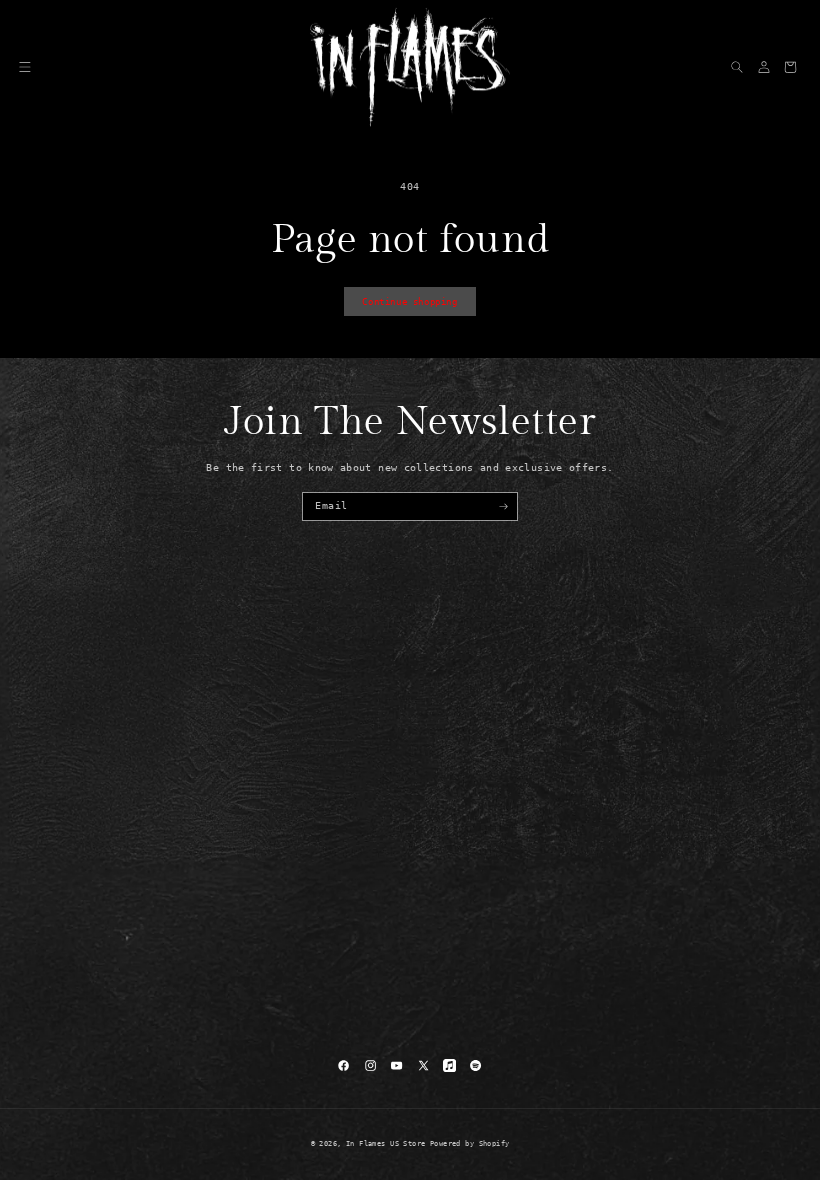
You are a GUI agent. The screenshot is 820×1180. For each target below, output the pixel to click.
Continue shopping (409, 302)
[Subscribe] (504, 506)
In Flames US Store (386, 1144)
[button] (25, 67)
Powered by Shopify (470, 1144)
